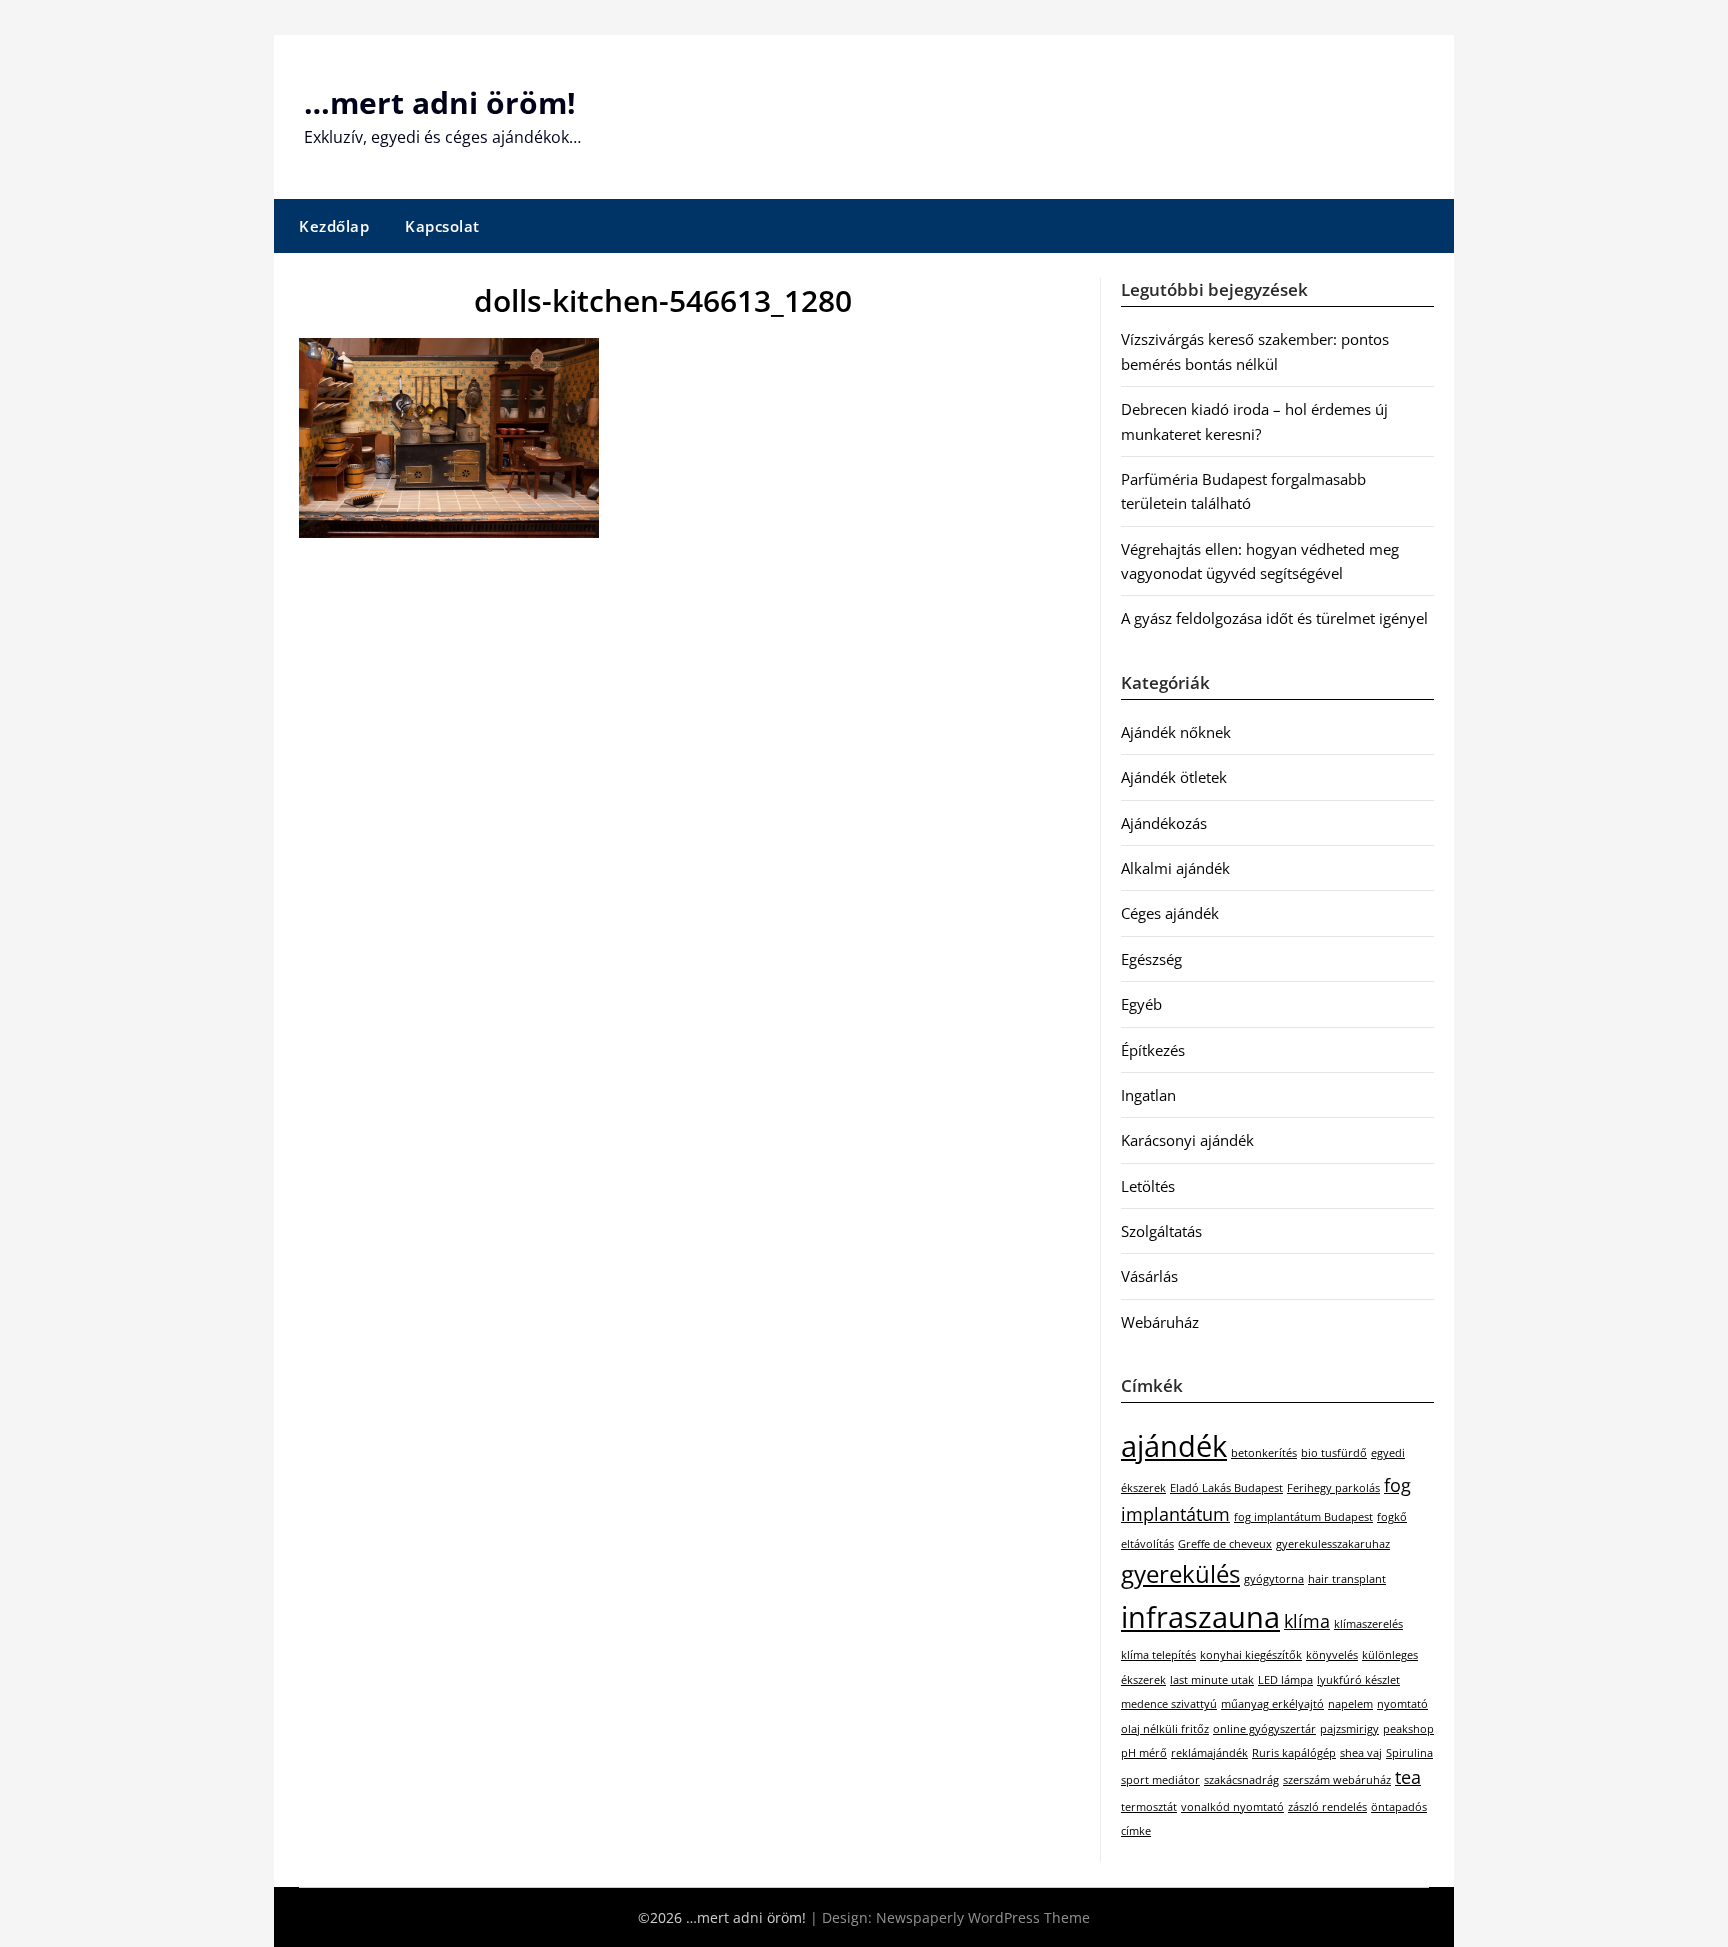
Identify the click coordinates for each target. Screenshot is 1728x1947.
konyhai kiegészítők (1251, 1655)
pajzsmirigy (1349, 1729)
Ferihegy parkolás (1333, 1488)
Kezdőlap (334, 226)
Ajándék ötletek (1174, 777)
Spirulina (1409, 1753)
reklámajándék (1209, 1753)
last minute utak (1212, 1680)
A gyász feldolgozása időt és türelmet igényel (1274, 618)
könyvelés (1332, 1655)
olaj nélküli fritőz (1165, 1729)
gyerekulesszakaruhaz (1333, 1544)
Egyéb (1141, 1004)
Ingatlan (1148, 1095)
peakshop (1408, 1729)
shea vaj (1361, 1753)
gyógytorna (1274, 1579)
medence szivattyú (1169, 1704)
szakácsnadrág (1241, 1780)
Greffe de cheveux (1225, 1544)
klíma (1307, 1621)
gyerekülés (1180, 1573)
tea (1408, 1777)
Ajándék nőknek (1176, 732)
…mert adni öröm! (440, 102)
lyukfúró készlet (1358, 1680)
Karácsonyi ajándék (1187, 1140)
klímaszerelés (1368, 1624)
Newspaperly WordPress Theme (983, 1917)
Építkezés (1153, 1050)
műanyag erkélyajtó (1272, 1704)
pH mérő (1144, 1753)
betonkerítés (1264, 1453)
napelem (1350, 1704)
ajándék (1174, 1446)
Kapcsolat (442, 226)
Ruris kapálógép (1294, 1753)
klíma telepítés (1158, 1655)
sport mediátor (1160, 1780)
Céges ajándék (1170, 913)
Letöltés (1148, 1186)
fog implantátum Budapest (1303, 1517)
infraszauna (1200, 1617)
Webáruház (1160, 1322)
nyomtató (1402, 1704)
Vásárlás (1149, 1276)
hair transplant (1347, 1579)
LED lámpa (1285, 1680)
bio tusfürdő (1334, 1453)
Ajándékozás (1164, 823)
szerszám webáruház (1337, 1780)
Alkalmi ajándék (1175, 868)
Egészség (1151, 959)
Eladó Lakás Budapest (1226, 1488)
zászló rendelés (1327, 1807)
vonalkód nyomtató (1232, 1807)
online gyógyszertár (1264, 1729)
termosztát (1149, 1807)
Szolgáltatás (1161, 1231)
